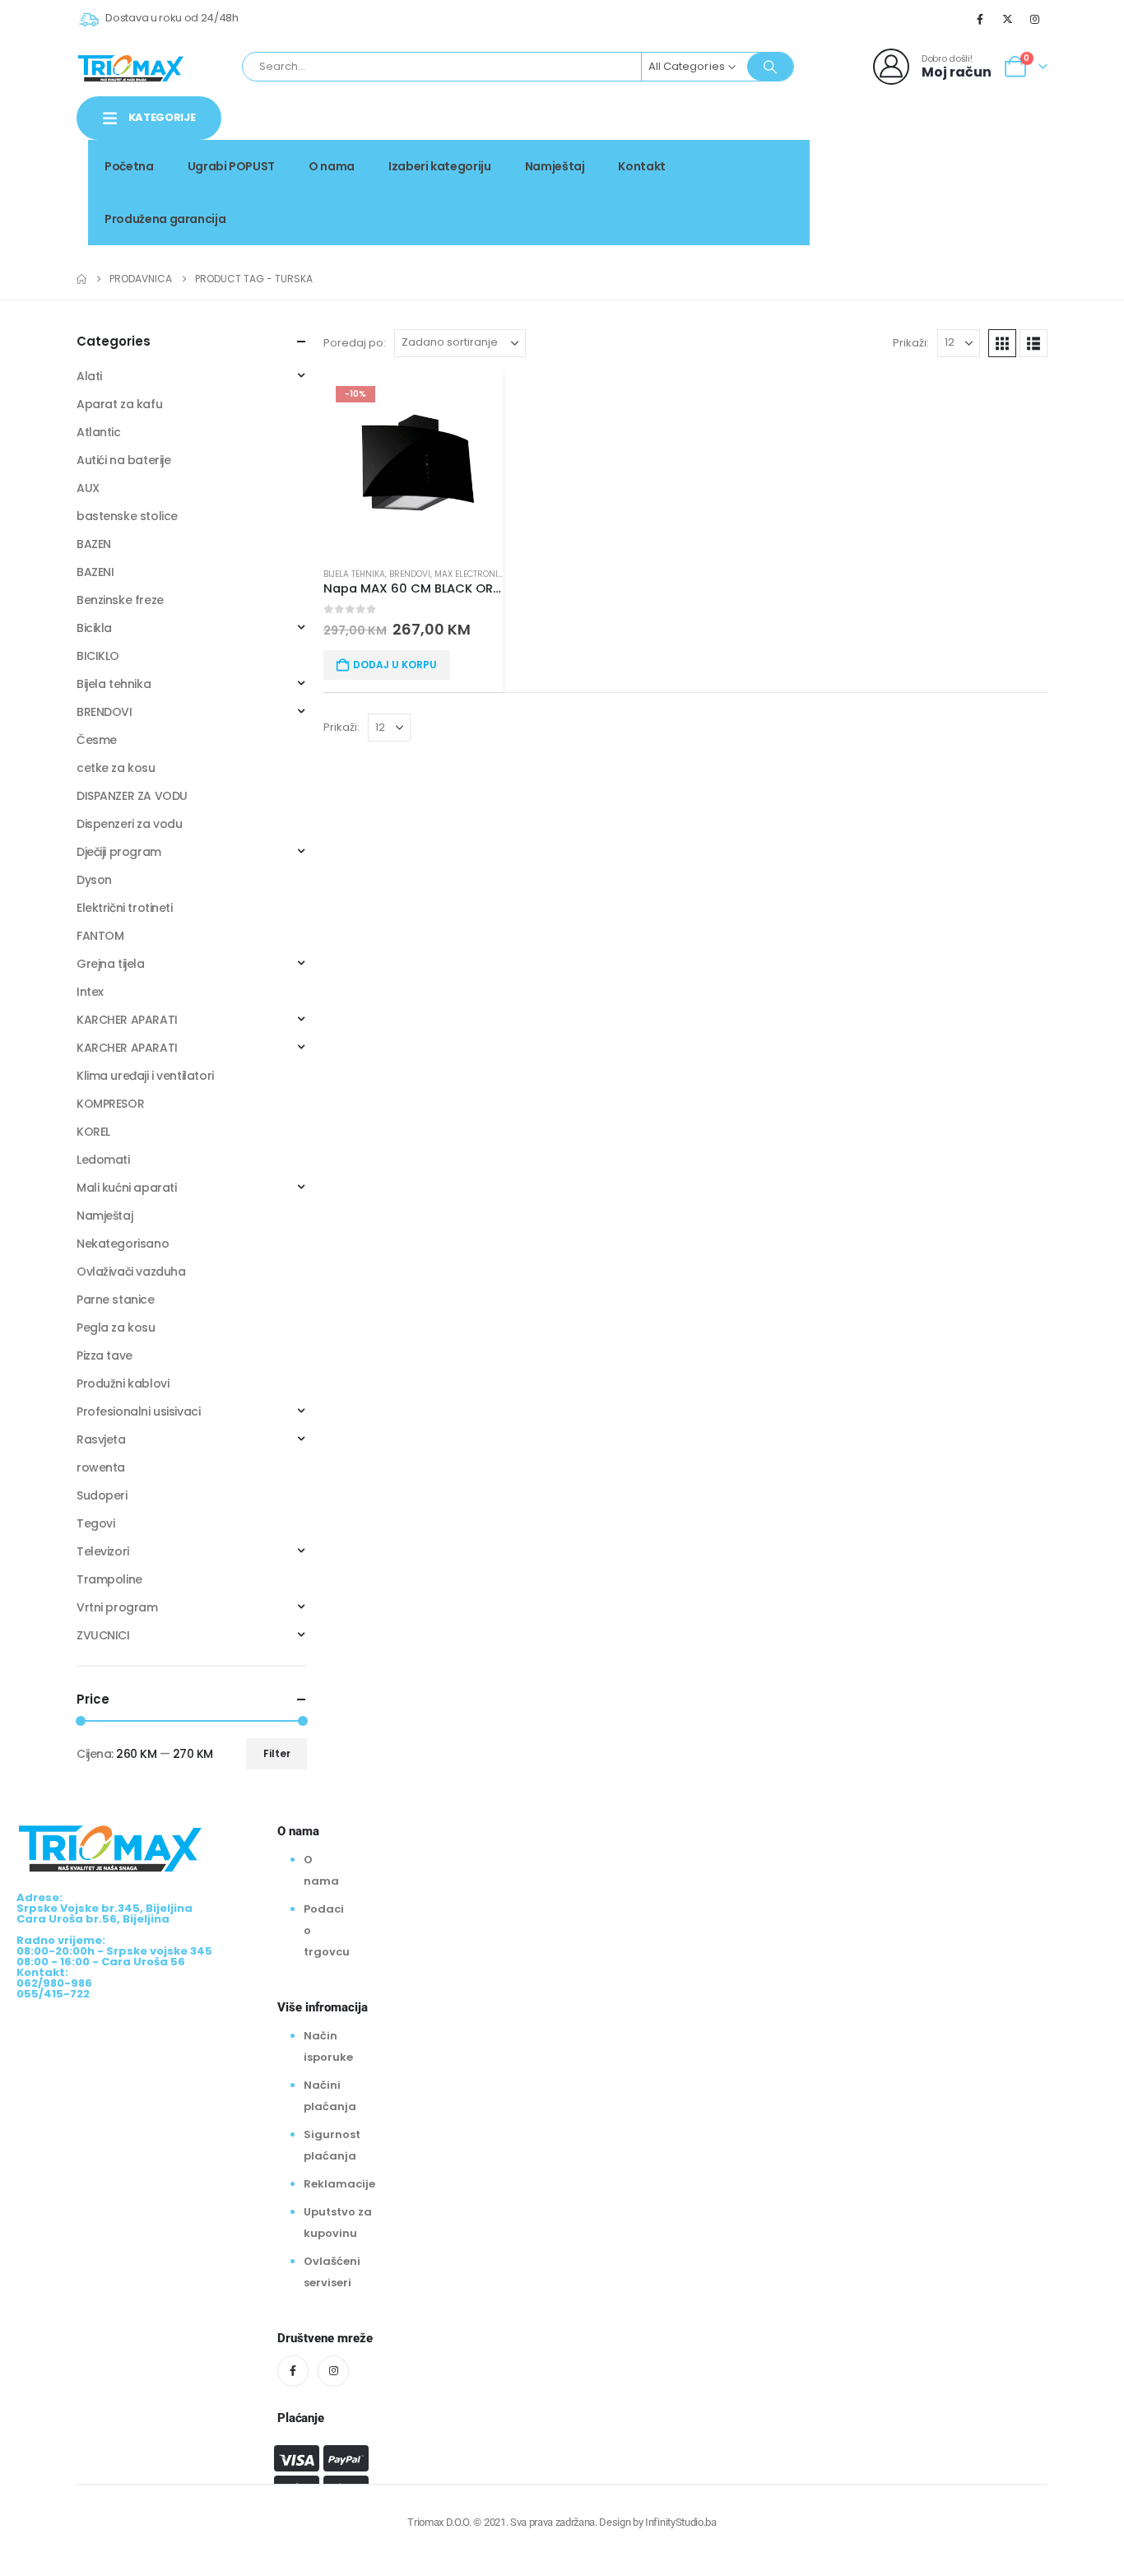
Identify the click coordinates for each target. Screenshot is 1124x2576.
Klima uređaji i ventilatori (145, 1076)
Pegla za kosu (116, 1328)
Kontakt (642, 166)
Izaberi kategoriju (440, 166)
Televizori (103, 1551)
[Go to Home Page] (81, 279)
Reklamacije (339, 2184)
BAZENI (95, 572)
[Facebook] (980, 19)
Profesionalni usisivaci (138, 1411)
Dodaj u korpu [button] (395, 665)
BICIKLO (98, 656)
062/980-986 (996, 179)
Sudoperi (102, 1495)
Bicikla (94, 628)
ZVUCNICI (103, 1635)
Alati (89, 376)
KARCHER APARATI (127, 1020)
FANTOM (100, 936)
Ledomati (103, 1160)
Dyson (94, 880)
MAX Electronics (472, 574)
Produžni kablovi (123, 1383)
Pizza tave (105, 1355)
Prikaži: (911, 343)
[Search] (770, 67)
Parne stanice (116, 1300)
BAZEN (94, 544)
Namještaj (555, 166)
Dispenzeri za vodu (129, 824)
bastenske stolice (127, 516)
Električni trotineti (125, 908)
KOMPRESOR (110, 1104)
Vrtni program (117, 1607)
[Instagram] (1035, 19)
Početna (129, 166)
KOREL (93, 1132)
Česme (97, 740)
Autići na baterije (123, 460)
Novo (1019, 161)
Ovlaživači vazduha (131, 1272)
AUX (88, 488)
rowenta (101, 1467)
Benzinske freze (120, 600)
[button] (1002, 343)
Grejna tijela (111, 964)
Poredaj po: (355, 343)
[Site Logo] (131, 67)
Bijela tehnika (354, 574)
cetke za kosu (116, 768)
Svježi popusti (935, 161)
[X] (1008, 19)
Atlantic (99, 432)
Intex (90, 992)
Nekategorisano (123, 1244)
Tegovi (95, 1523)
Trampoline (109, 1579)
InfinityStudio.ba (680, 2522)
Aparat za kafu (119, 404)
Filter (277, 1753)
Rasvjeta (101, 1439)
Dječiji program (119, 852)
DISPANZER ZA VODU (132, 796)
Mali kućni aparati (126, 1188)
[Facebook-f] (293, 2371)
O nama (332, 166)
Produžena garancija (165, 219)
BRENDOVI (410, 574)
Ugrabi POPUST (231, 166)
